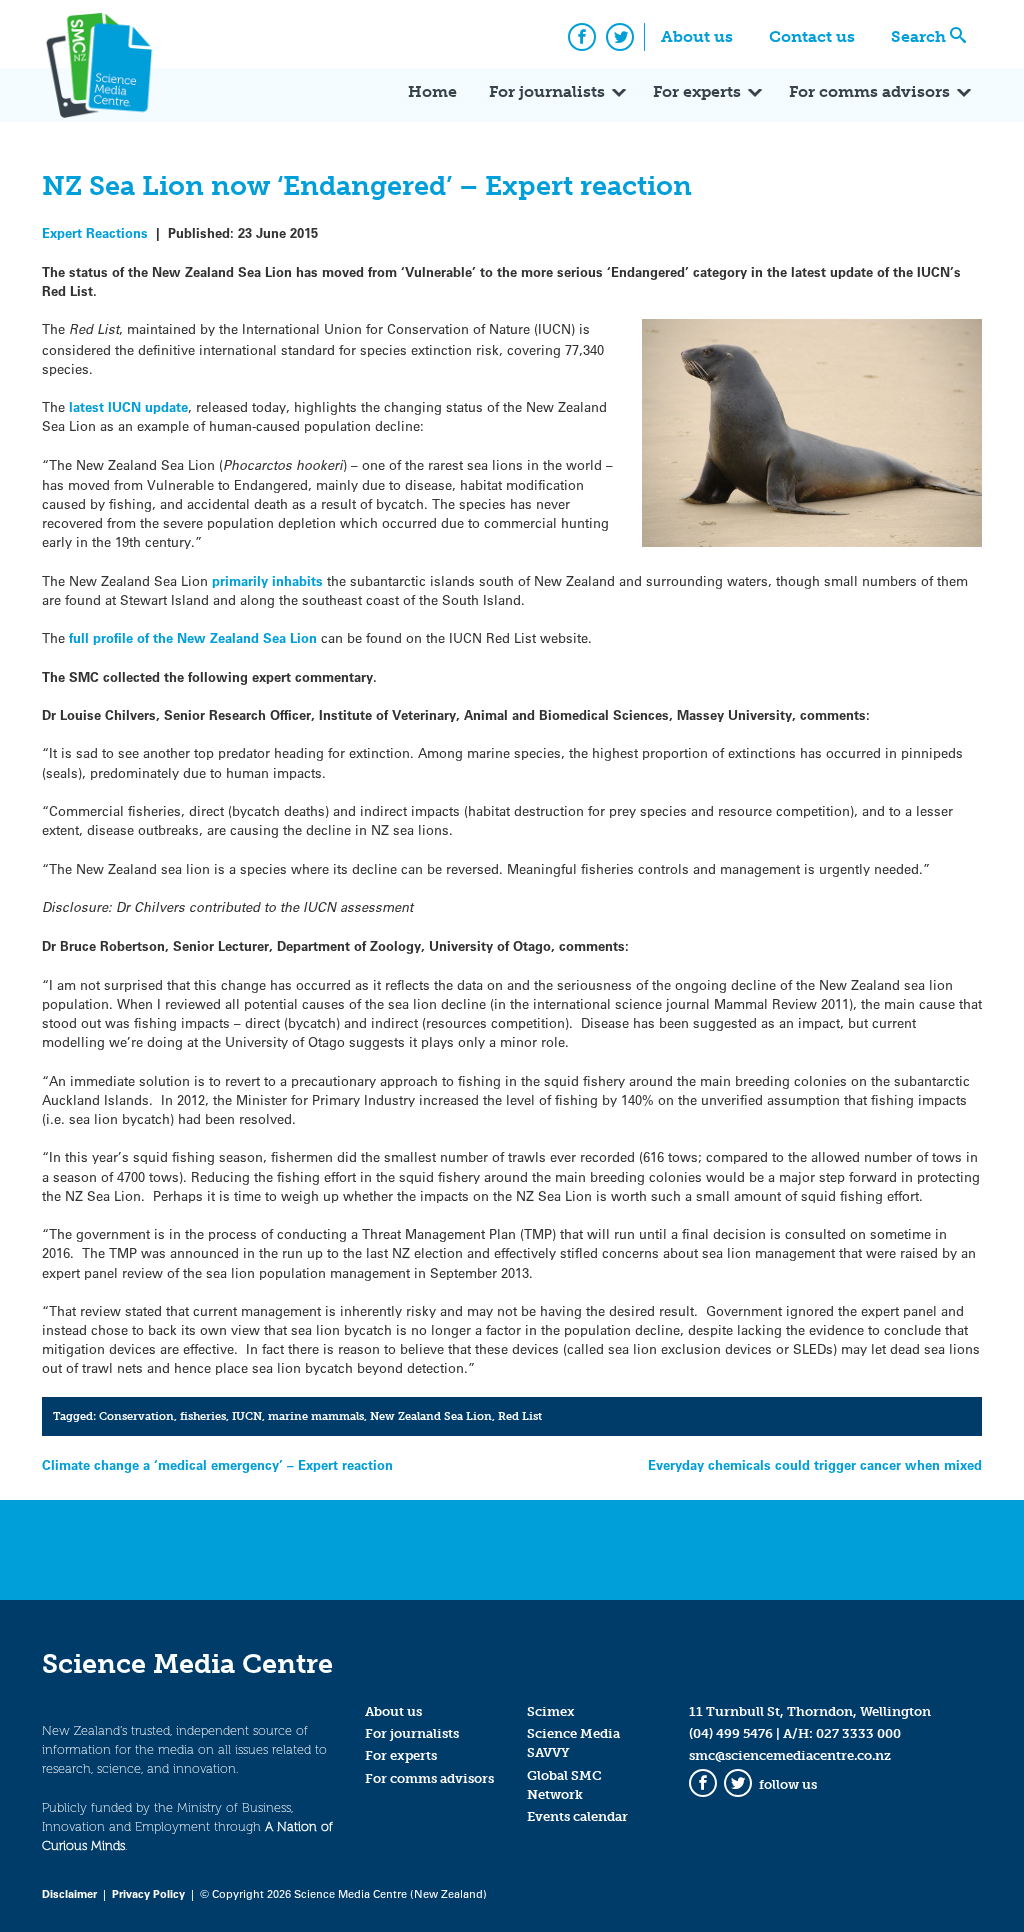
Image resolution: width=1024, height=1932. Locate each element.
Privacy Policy (148, 1893)
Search (918, 36)
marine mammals (316, 1416)
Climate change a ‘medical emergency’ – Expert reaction (217, 1464)
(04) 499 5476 (731, 1733)
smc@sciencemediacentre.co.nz (790, 1755)
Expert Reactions (95, 232)
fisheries (203, 1416)
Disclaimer (69, 1893)
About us (697, 36)
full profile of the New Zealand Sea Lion (191, 637)
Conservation (136, 1416)
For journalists (547, 91)
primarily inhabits (267, 580)
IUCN (247, 1416)
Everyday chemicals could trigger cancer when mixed (815, 1464)
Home (432, 91)
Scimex (551, 1711)
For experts (697, 91)
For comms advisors (869, 91)
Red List (520, 1416)
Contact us (812, 36)
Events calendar (577, 1816)
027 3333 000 (858, 1733)
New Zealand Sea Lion (431, 1416)
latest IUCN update (128, 406)
